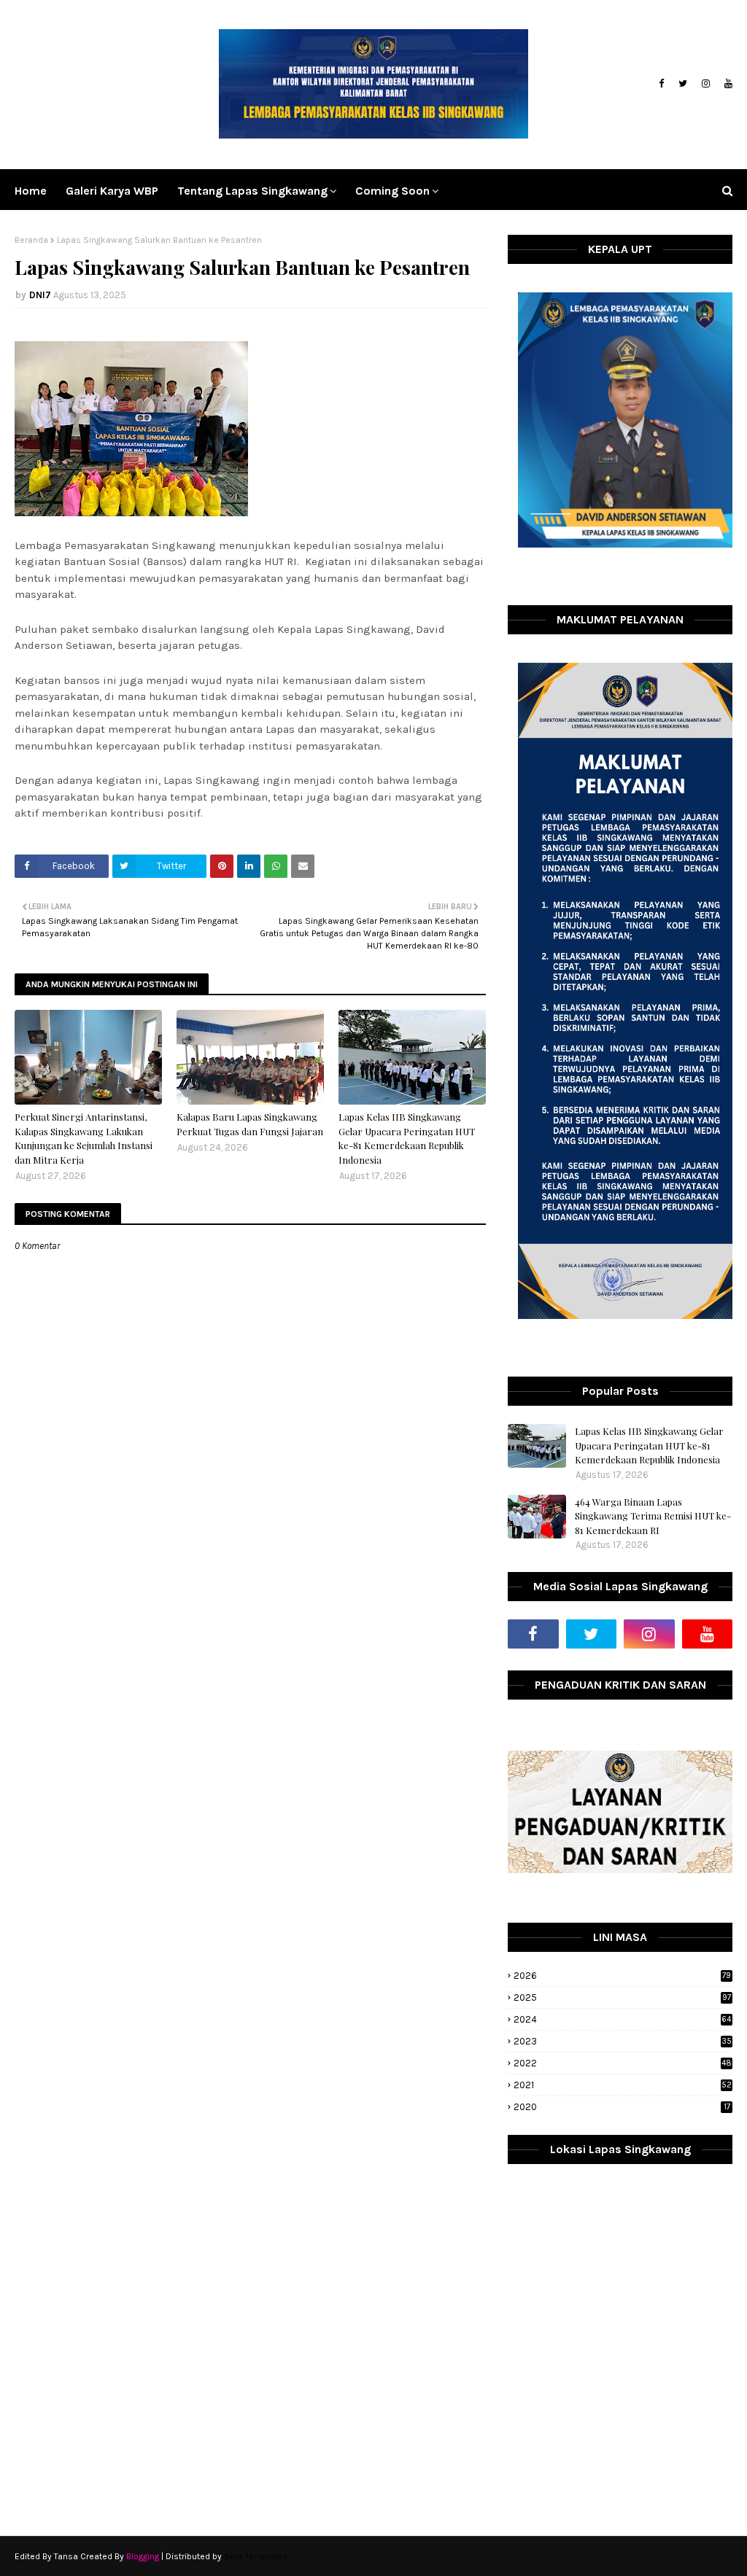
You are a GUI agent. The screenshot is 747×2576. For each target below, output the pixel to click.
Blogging (143, 2556)
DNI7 (40, 295)
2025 (622, 1997)
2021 (623, 2085)
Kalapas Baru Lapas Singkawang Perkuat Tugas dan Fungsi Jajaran (250, 1124)
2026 (622, 1976)
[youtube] (727, 84)
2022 (623, 2063)
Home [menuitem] (31, 191)
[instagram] (706, 84)
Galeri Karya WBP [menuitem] (112, 191)
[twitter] (683, 84)
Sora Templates (256, 2556)
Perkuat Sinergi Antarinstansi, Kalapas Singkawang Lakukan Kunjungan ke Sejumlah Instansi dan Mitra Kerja (84, 1138)
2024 (622, 2019)
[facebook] (661, 84)
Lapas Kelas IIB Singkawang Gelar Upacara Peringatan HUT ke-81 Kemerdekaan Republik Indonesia (407, 1138)
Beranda (31, 240)
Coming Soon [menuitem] (392, 191)
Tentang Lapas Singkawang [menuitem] (252, 191)
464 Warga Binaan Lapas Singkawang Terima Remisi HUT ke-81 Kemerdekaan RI (653, 1516)
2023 (623, 2041)
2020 (622, 2107)
